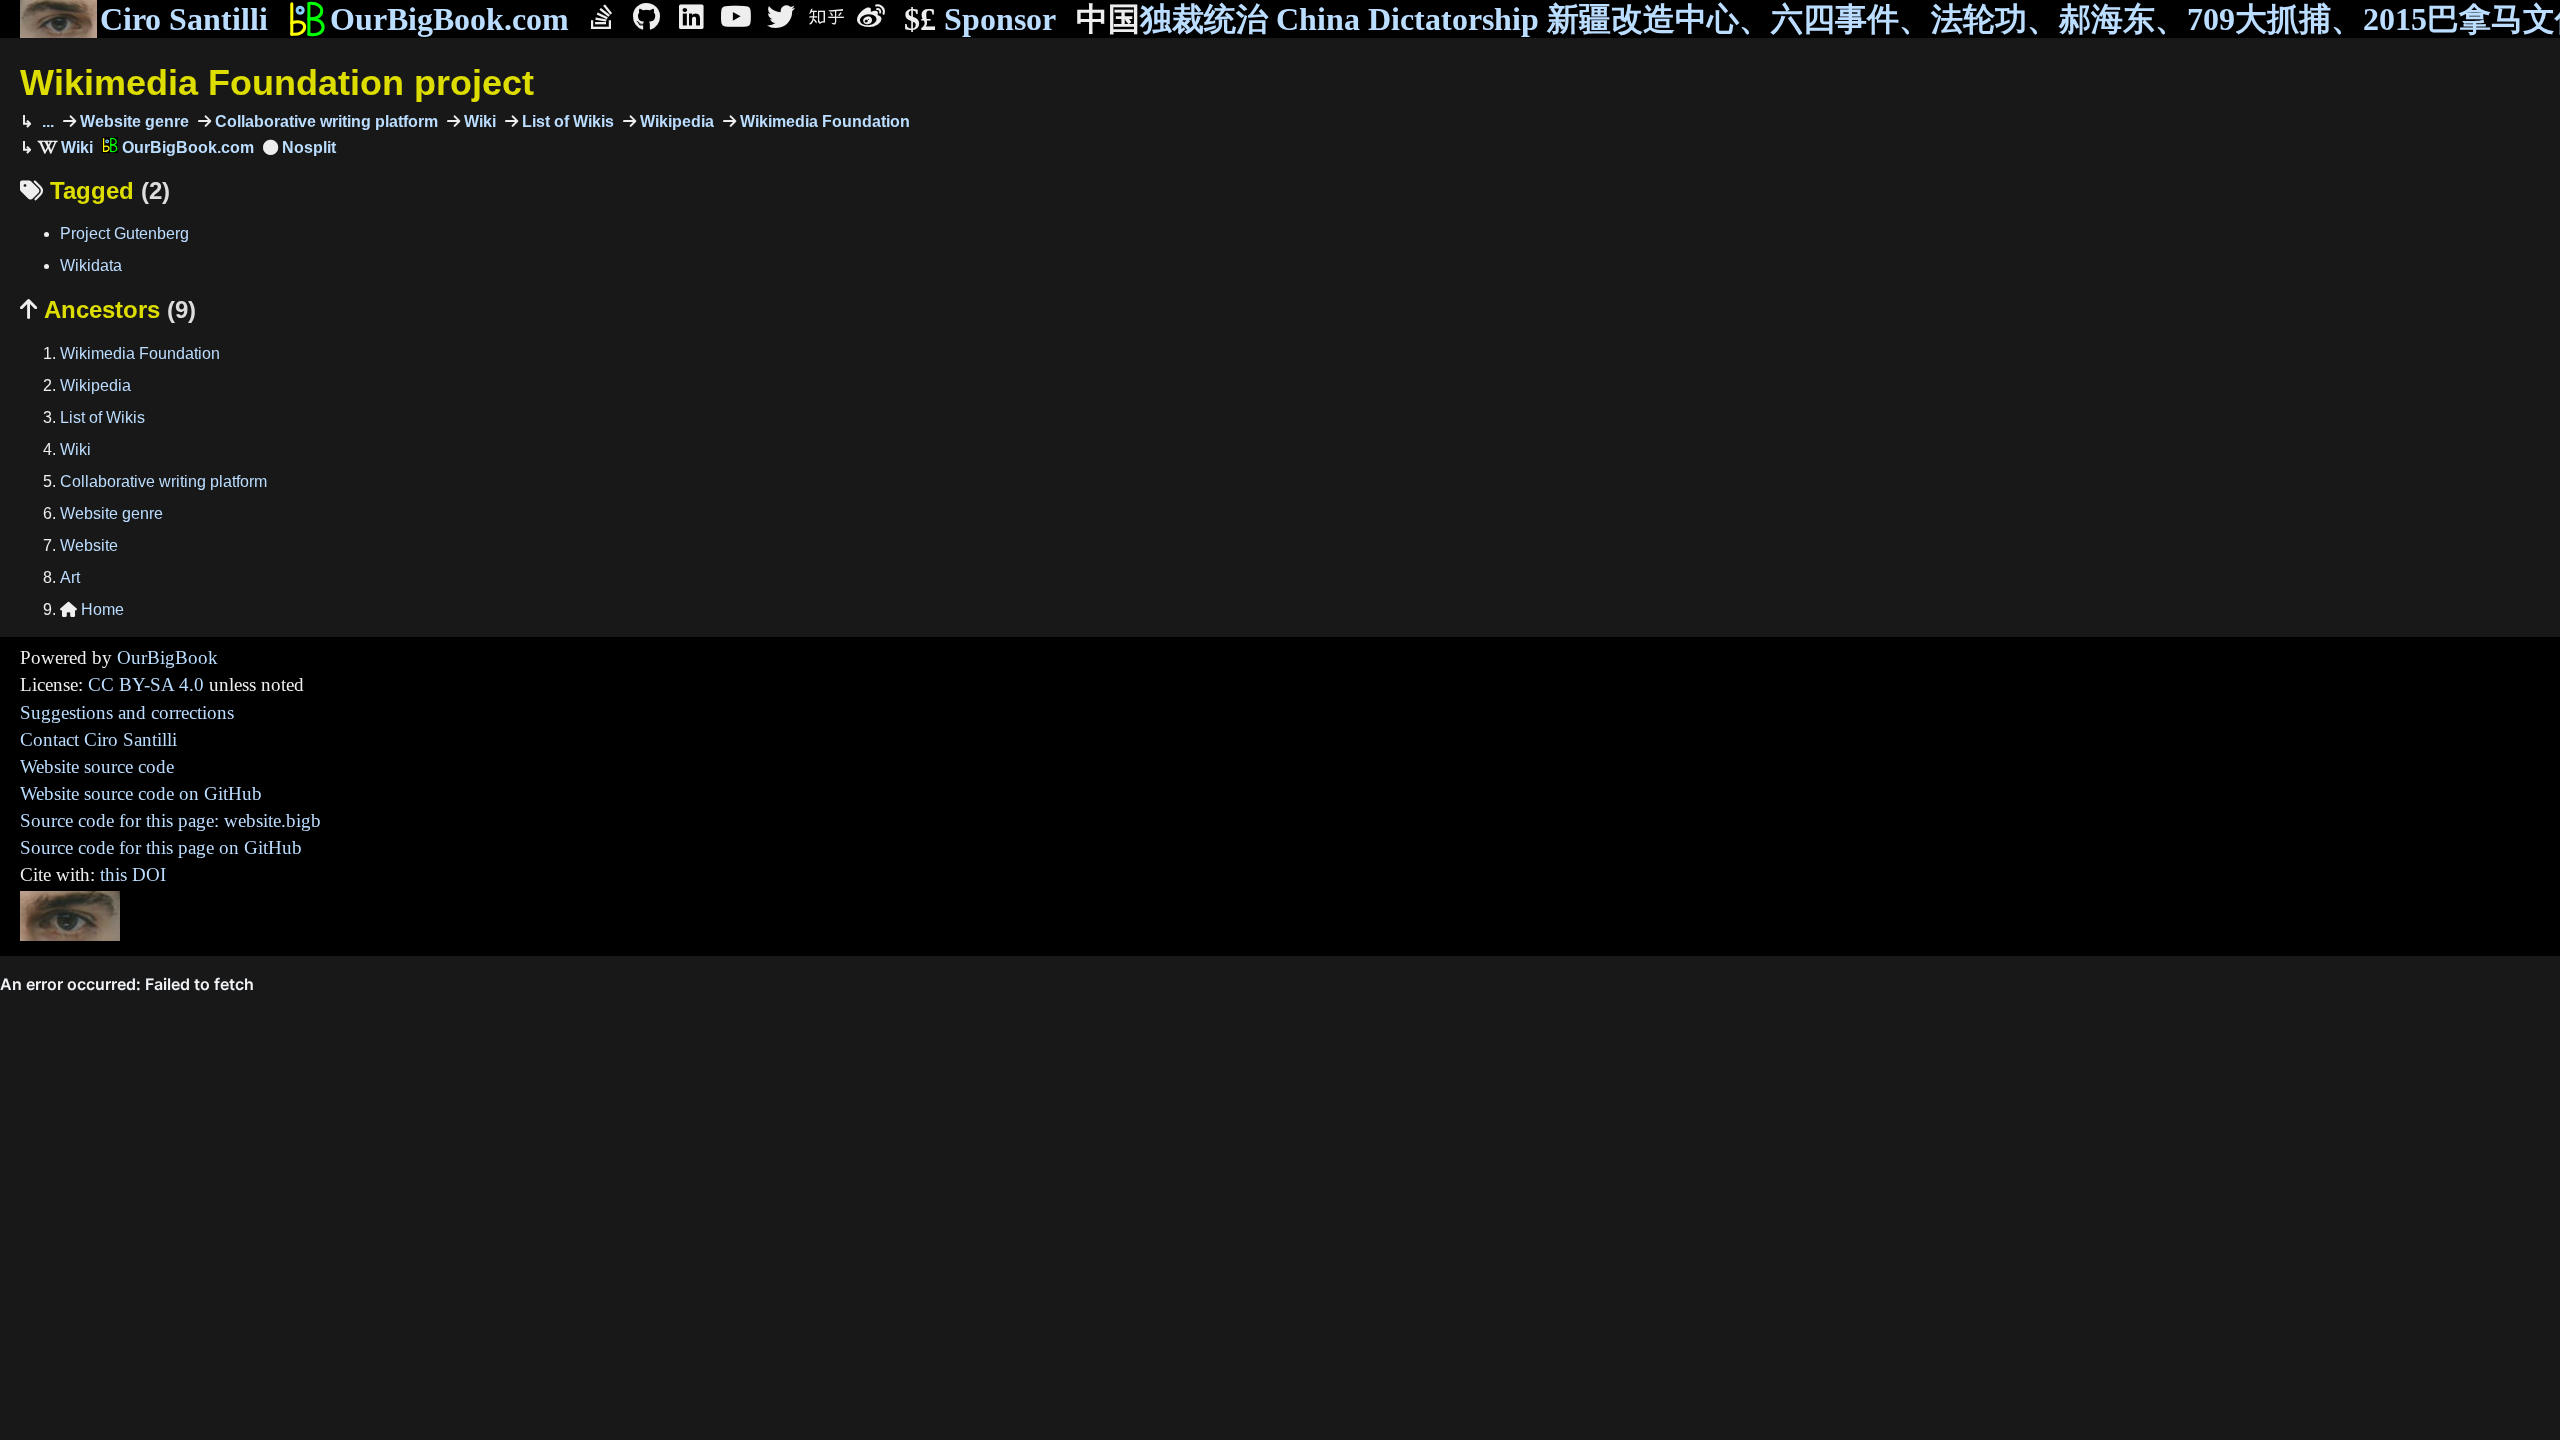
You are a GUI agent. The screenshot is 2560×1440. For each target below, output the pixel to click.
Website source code (97, 766)
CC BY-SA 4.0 (146, 684)
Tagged (95, 190)
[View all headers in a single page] (299, 147)
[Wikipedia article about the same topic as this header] (65, 147)
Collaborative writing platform (324, 121)
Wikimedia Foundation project (277, 82)
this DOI (133, 874)
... (46, 121)
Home (92, 609)
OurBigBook (167, 657)
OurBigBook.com (449, 19)
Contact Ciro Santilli (98, 739)
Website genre (132, 121)
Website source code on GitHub (141, 793)
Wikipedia (675, 121)
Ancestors (108, 309)
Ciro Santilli (184, 19)
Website (89, 545)
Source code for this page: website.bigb (170, 820)
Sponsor (980, 19)
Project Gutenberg (124, 233)
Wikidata (91, 265)
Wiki (478, 121)
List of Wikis (566, 121)
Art (70, 577)
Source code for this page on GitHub (161, 847)
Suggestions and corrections (127, 712)
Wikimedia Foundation (823, 121)
